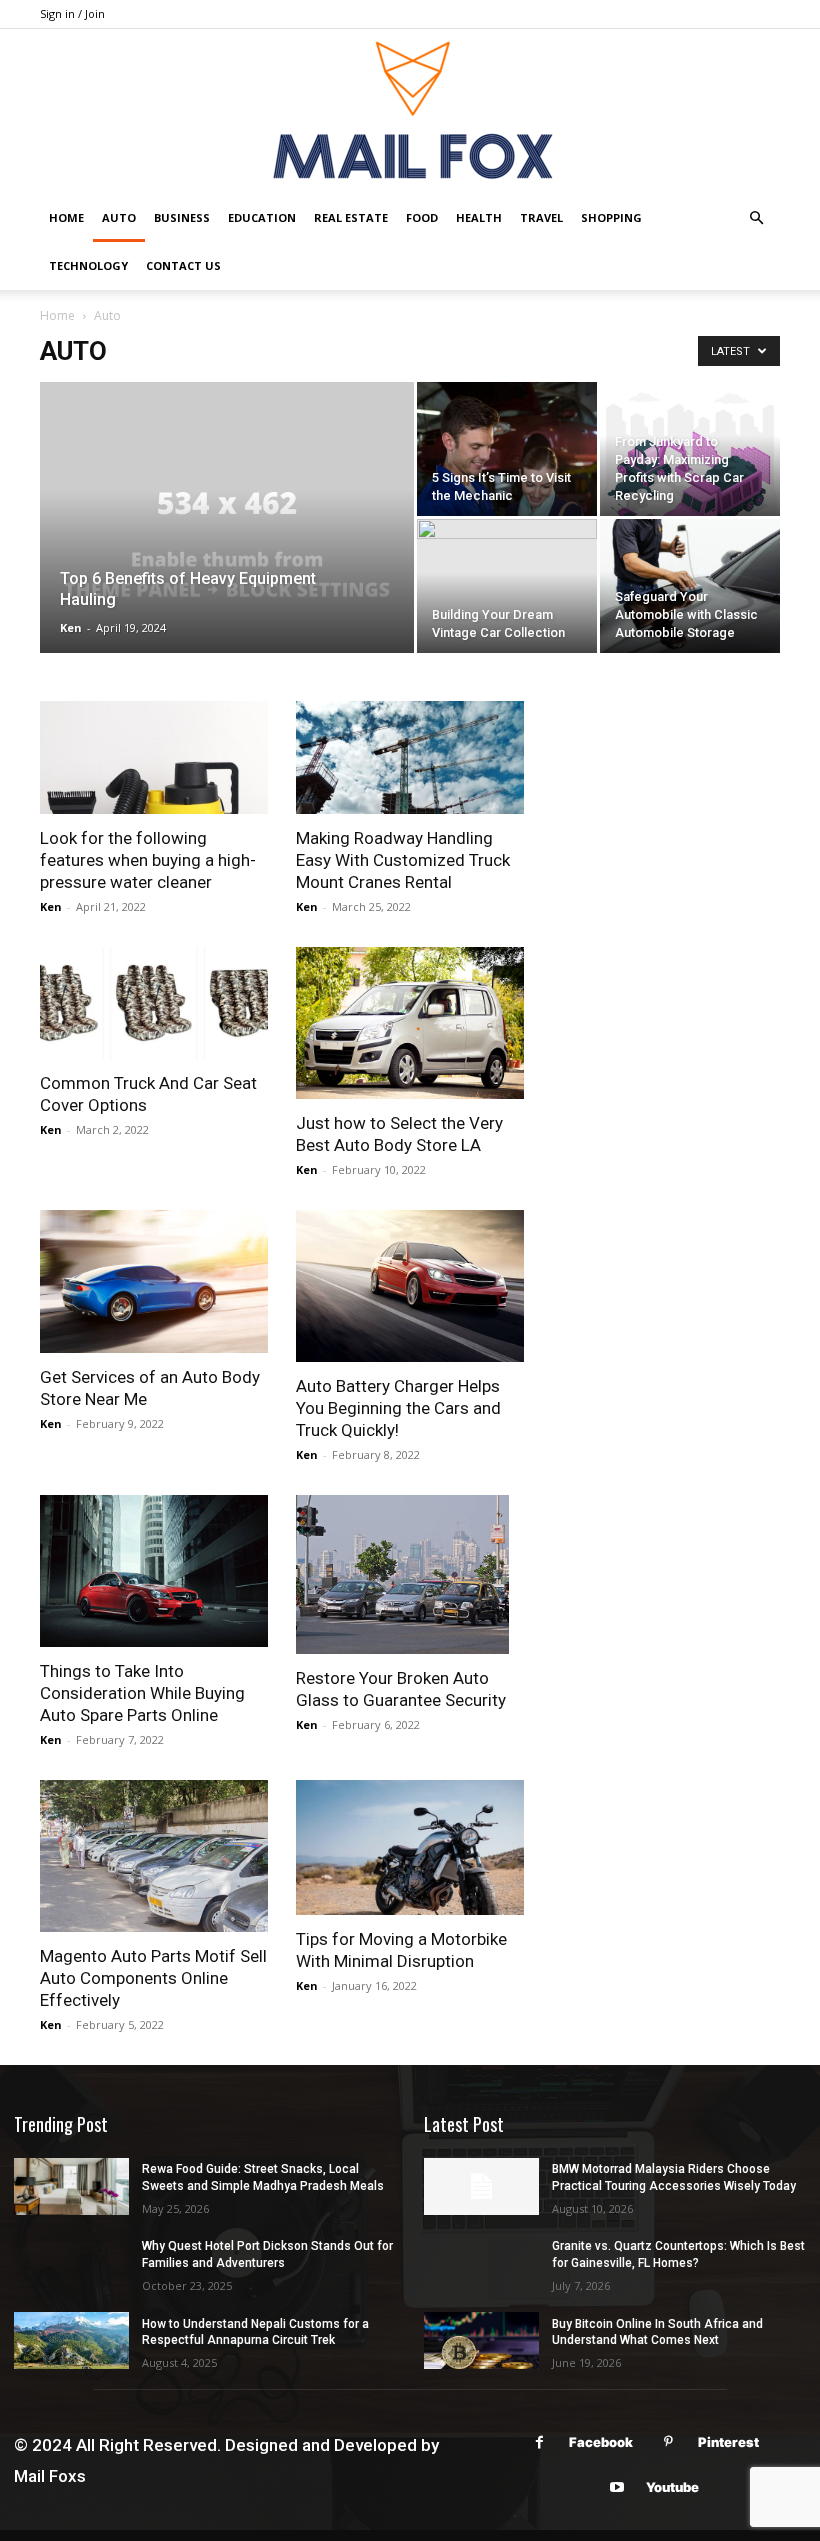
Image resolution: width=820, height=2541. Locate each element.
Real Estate (351, 217)
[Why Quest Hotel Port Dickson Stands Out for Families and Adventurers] (71, 2263)
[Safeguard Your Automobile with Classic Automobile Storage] (690, 586)
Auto (119, 217)
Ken (71, 627)
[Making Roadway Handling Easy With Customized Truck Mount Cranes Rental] (410, 757)
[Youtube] (616, 2487)
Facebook (601, 2442)
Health (479, 217)
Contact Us (183, 265)
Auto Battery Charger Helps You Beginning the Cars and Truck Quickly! (398, 1408)
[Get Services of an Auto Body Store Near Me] (154, 1281)
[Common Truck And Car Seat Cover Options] (154, 1003)
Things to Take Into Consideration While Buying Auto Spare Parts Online (142, 1693)
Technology (88, 265)
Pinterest (728, 2442)
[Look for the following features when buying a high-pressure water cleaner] (154, 757)
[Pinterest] (668, 2442)
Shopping (611, 217)
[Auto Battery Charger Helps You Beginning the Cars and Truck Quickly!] (410, 1286)
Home (66, 217)
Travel (541, 217)
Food (422, 217)
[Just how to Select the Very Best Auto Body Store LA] (410, 1023)
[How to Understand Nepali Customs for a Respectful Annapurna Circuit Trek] (71, 2340)
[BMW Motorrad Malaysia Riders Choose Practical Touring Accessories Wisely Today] (481, 2186)
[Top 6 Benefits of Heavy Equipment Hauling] (227, 544)
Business (182, 217)
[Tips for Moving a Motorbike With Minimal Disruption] (410, 1847)
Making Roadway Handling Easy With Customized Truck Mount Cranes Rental (403, 860)
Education (262, 217)
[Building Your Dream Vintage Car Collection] (507, 586)
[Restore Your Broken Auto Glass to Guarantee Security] (410, 1575)
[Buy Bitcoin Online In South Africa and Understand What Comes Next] (481, 2340)
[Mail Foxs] (410, 111)
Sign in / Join (72, 13)
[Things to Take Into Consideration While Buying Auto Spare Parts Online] (154, 1571)
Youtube (672, 2487)
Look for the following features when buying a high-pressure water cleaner (148, 860)
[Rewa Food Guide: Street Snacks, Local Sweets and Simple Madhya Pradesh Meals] (71, 2186)
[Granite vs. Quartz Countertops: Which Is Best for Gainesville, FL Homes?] (481, 2263)
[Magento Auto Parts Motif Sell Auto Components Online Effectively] (154, 1856)
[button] (756, 218)
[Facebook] (539, 2442)
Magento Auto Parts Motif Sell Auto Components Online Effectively (153, 1978)
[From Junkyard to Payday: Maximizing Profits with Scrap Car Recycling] (690, 472)
